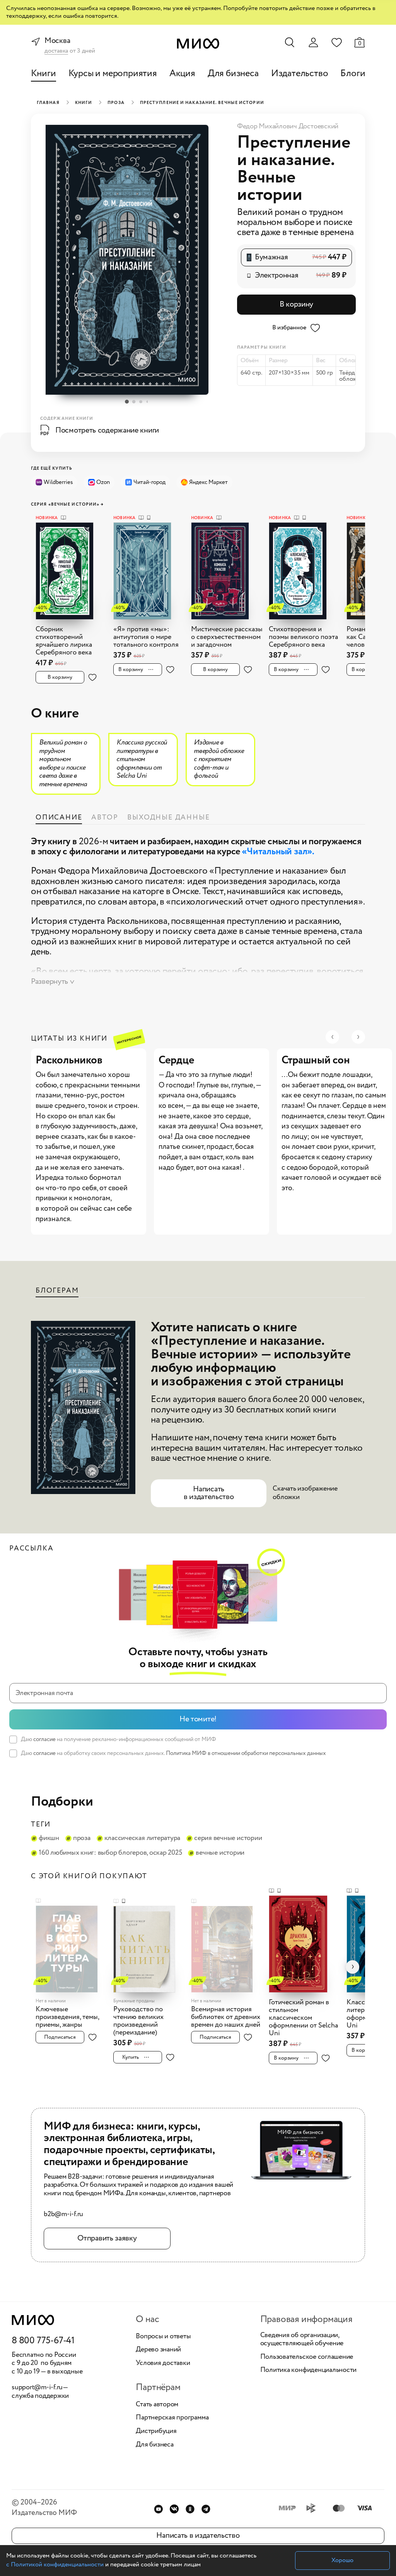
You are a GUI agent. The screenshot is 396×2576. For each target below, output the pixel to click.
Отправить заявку (107, 2238)
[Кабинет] (313, 43)
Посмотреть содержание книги (107, 430)
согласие (44, 1739)
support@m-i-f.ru (37, 2387)
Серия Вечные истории (228, 1838)
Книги (44, 74)
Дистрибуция (156, 2431)
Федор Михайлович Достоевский (288, 126)
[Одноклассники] (190, 2509)
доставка (56, 51)
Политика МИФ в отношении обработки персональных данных (246, 1753)
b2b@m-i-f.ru (63, 2215)
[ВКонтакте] (174, 2509)
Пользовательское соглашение (307, 2357)
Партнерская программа (172, 2418)
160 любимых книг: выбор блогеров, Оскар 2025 (110, 1853)
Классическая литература (142, 1838)
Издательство (300, 74)
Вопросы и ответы (163, 2337)
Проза (116, 103)
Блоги (353, 74)
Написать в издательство (209, 1493)
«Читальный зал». (278, 852)
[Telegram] (206, 2509)
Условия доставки (163, 2363)
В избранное (289, 328)
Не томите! (198, 1719)
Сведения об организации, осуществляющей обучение (302, 2340)
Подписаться (60, 2037)
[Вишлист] (336, 42)
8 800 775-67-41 (43, 2341)
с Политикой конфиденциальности (55, 2565)
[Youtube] (158, 2509)
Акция (182, 74)
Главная (48, 103)
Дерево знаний (158, 2350)
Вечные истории (220, 1853)
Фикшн (49, 1838)
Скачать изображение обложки (305, 1493)
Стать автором (157, 2405)
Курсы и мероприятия (113, 74)
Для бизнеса (233, 74)
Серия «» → (67, 505)
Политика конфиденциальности (309, 2370)
